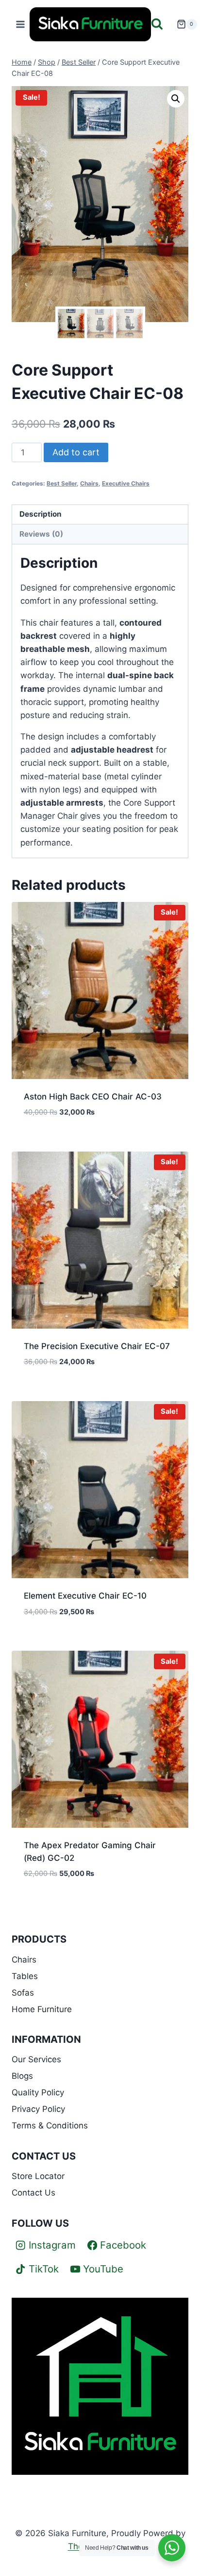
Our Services (36, 2059)
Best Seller (62, 483)
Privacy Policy (38, 2109)
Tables (25, 1976)
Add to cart (76, 452)
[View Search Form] (161, 25)
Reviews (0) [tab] (41, 534)
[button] (176, 99)
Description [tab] (41, 514)
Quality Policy (38, 2092)
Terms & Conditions (50, 2126)
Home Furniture (42, 2009)
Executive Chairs (126, 483)
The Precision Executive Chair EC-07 (97, 1346)
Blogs (22, 2076)
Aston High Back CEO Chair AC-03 (93, 1097)
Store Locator (38, 2176)
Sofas (23, 1993)
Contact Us (33, 2193)
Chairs (89, 483)
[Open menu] (21, 24)
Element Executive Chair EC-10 (85, 1596)
